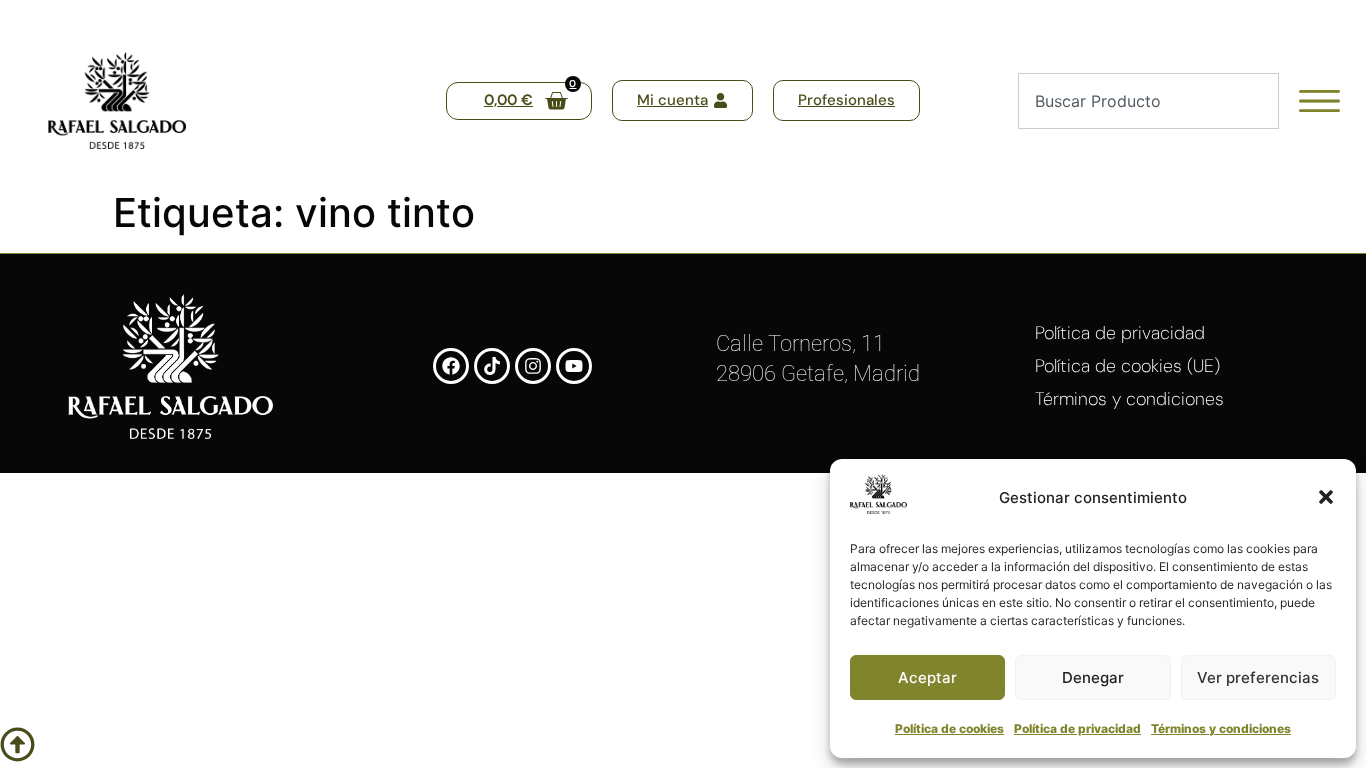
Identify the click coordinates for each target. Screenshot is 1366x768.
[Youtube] (574, 366)
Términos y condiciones (1221, 728)
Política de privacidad (1077, 728)
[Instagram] (533, 366)
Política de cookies (949, 728)
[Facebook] (451, 366)
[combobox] (1148, 101)
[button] (1326, 497)
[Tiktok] (492, 366)
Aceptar (927, 677)
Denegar (1093, 677)
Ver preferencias (1258, 677)
